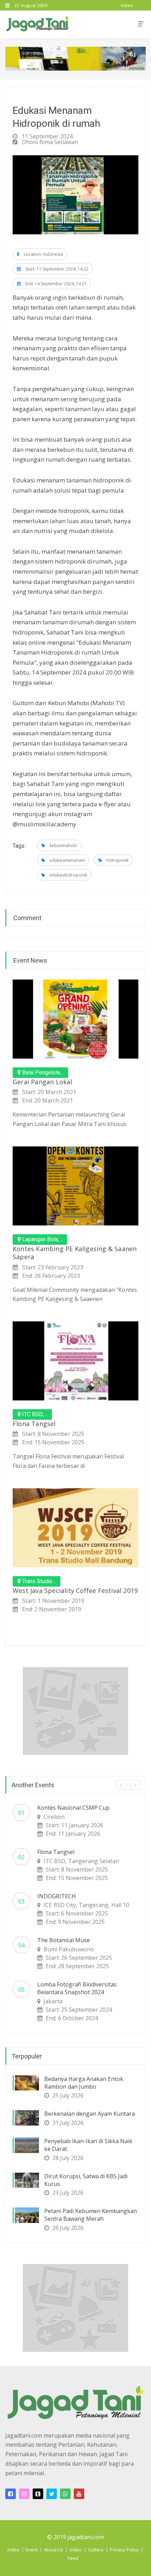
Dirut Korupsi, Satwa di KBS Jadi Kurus (86, 2180)
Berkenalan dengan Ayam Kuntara (90, 2114)
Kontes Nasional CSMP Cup (73, 1808)
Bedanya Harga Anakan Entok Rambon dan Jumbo (84, 2083)
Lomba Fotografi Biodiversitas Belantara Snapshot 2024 (77, 1988)
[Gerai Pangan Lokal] (75, 1019)
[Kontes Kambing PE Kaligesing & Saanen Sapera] (75, 1186)
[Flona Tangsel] (75, 1361)
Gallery (96, 2550)
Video (76, 2550)
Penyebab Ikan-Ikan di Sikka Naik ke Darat (88, 2145)
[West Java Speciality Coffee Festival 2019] (75, 1528)
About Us (54, 2550)
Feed (73, 2558)
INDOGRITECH (57, 1896)
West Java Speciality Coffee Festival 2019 (75, 1591)
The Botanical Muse (64, 1940)
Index (13, 2550)
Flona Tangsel (34, 1424)
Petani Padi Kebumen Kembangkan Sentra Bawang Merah (91, 2215)
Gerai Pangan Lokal (42, 1082)
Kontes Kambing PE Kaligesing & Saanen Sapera (75, 1253)
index (127, 5)
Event (32, 2550)
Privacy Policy (124, 2550)
